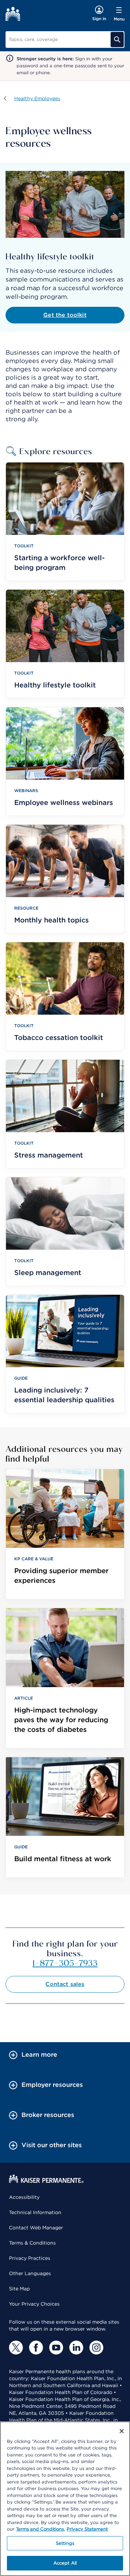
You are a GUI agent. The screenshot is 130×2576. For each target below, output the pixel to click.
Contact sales (65, 1984)
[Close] (122, 2431)
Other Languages (30, 2273)
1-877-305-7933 (65, 1963)
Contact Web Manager (36, 2228)
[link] (65, 1534)
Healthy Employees (37, 98)
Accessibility (24, 2197)
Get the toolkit (65, 315)
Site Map (19, 2289)
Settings (65, 2543)
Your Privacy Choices (34, 2304)
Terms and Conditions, (40, 2529)
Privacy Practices (30, 2258)
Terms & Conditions (32, 2243)
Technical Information (35, 2212)
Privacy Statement (87, 2529)
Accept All (65, 2563)
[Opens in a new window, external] (16, 2348)
